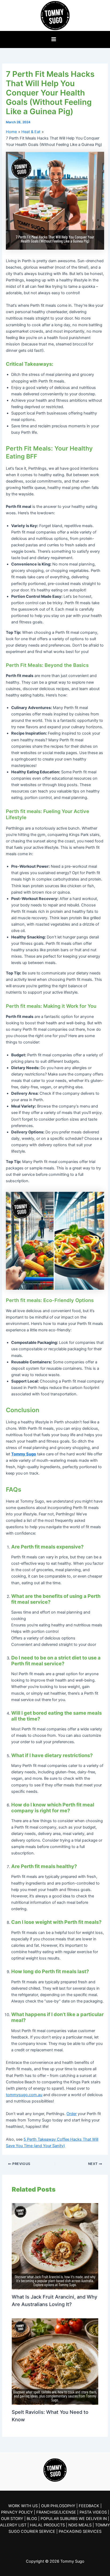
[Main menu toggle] (54, 39)
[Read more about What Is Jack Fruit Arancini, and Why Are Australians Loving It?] (55, 2246)
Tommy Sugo (24, 1454)
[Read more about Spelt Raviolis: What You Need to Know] (55, 2361)
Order (72, 2114)
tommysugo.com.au (24, 2095)
